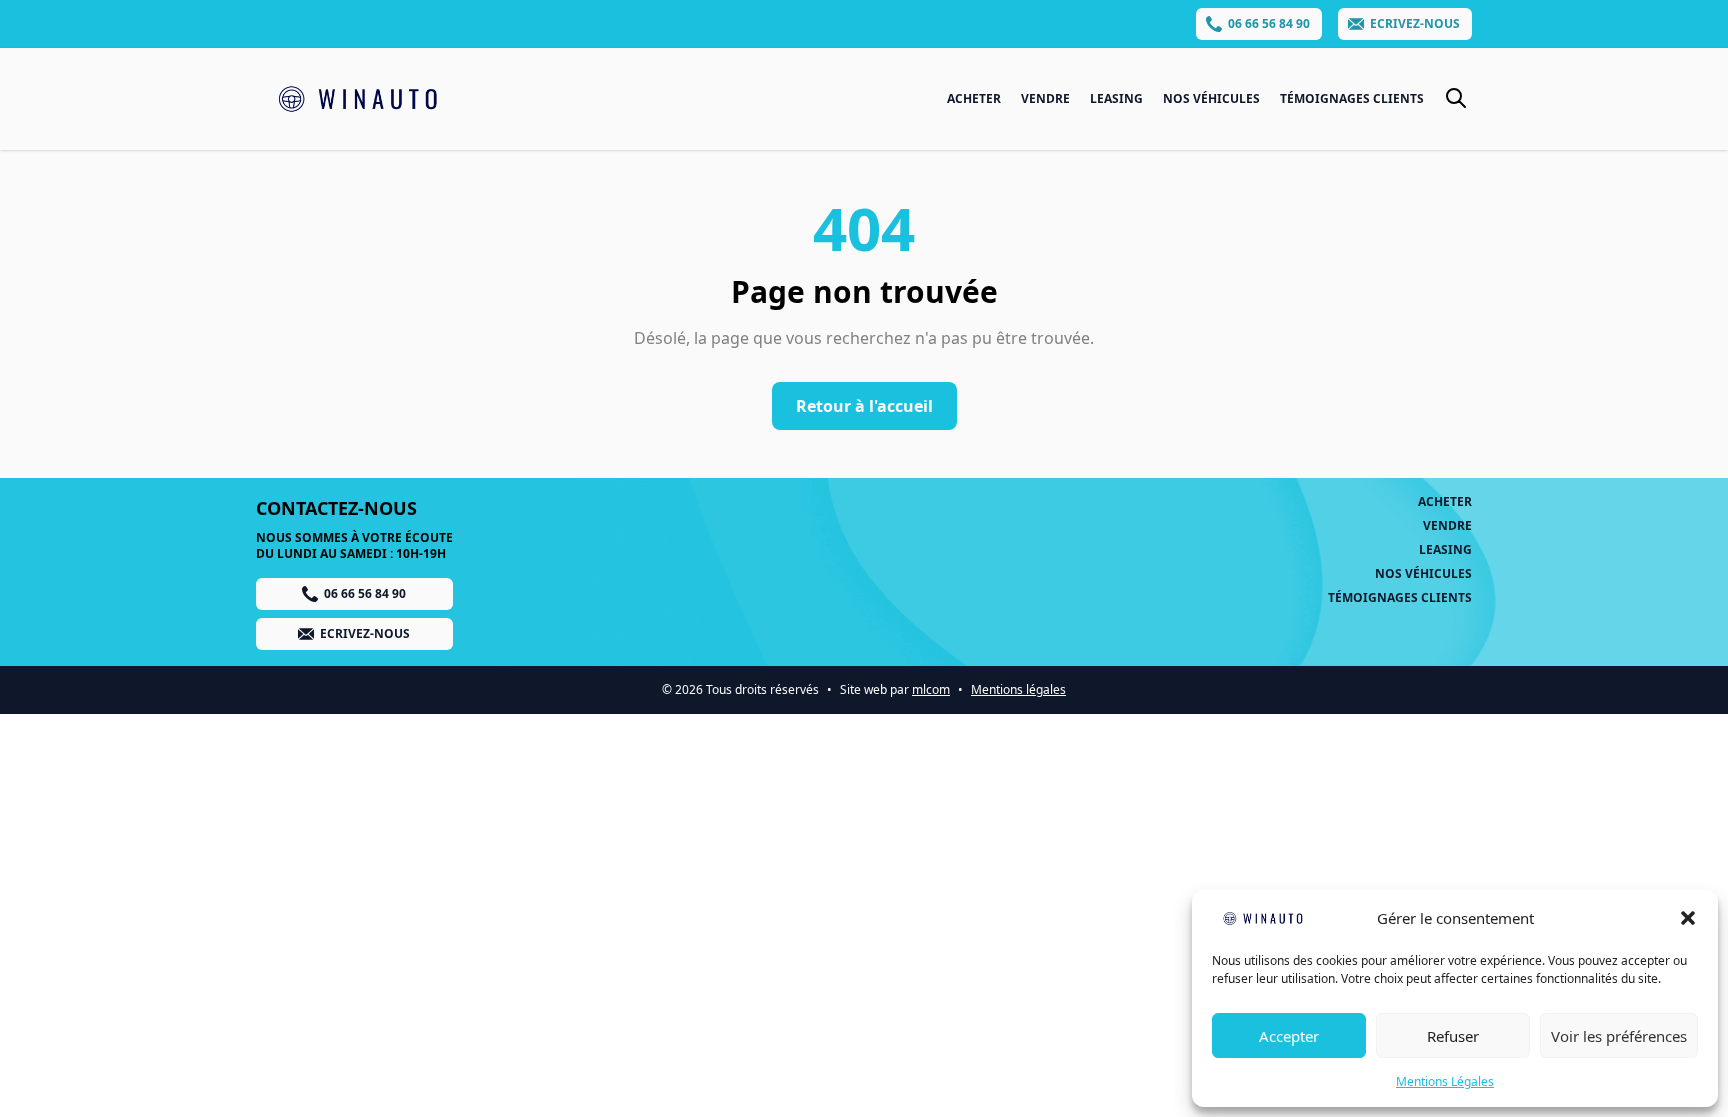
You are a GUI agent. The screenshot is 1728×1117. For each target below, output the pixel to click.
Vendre (1045, 98)
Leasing (1116, 98)
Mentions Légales (1445, 1081)
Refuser (1453, 1036)
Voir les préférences (1619, 1036)
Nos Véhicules (1211, 98)
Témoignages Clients (1352, 98)
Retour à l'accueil (864, 406)
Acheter (974, 98)
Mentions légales (1018, 689)
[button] (1688, 918)
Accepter (1289, 1036)
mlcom (931, 689)
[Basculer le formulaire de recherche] (1456, 98)
